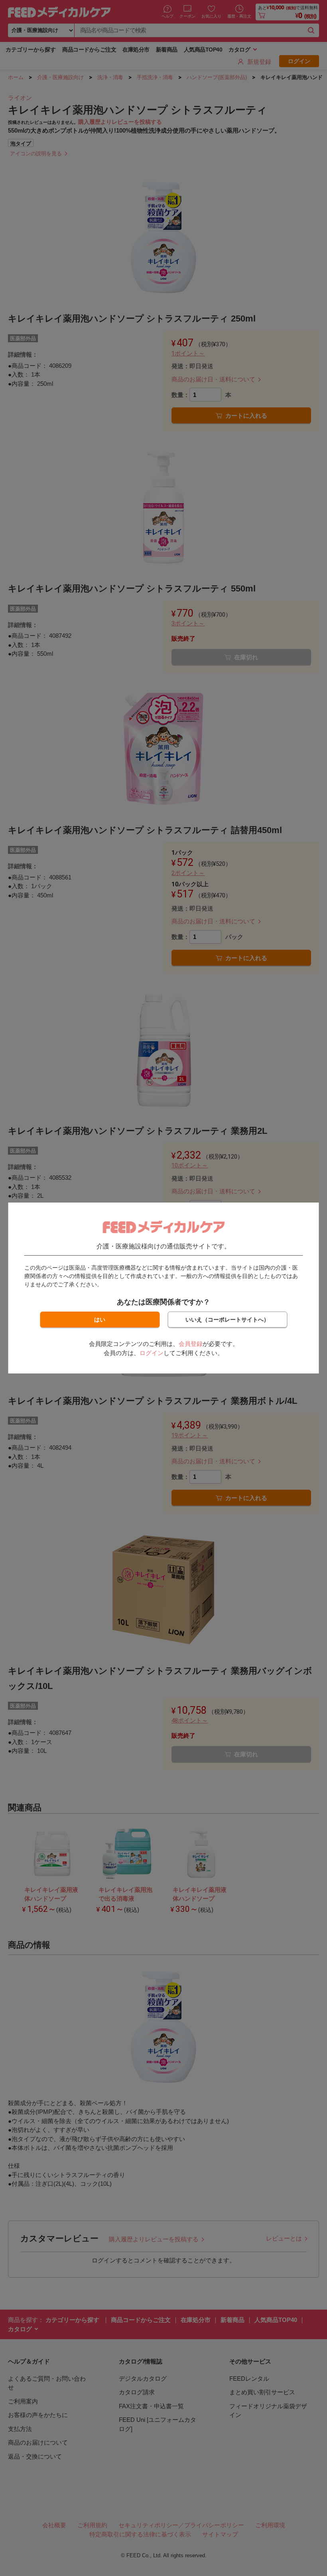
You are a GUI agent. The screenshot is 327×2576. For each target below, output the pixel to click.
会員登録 (191, 1344)
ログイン (152, 1353)
